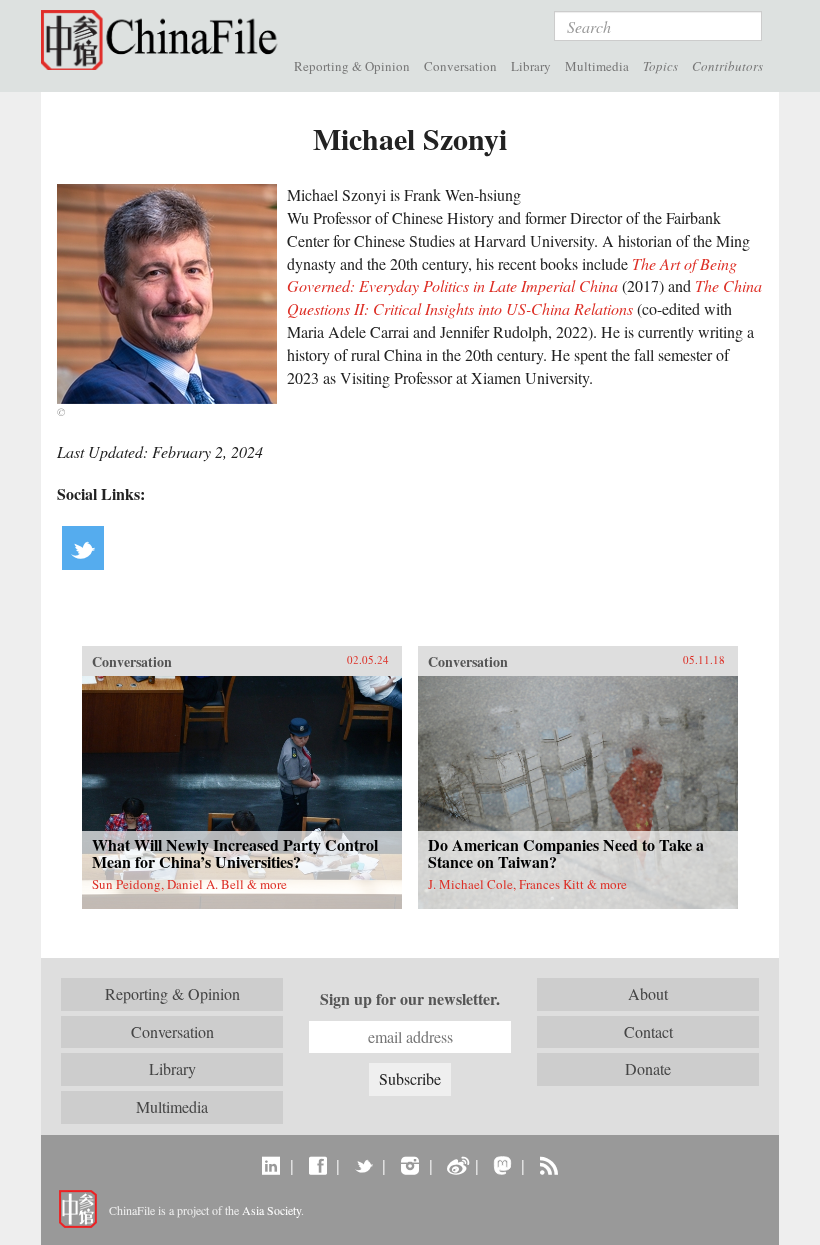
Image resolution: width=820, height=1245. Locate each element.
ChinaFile (164, 40)
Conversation (460, 66)
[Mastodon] (502, 1165)
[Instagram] (409, 1165)
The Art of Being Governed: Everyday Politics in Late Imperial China (512, 275)
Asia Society (271, 1210)
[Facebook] (317, 1165)
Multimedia (597, 66)
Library (531, 66)
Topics (660, 66)
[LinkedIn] (271, 1165)
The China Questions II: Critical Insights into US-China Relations (524, 297)
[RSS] (548, 1165)
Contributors (727, 66)
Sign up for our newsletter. (410, 999)
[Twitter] (363, 1165)
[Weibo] (456, 1165)
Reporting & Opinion (352, 66)
